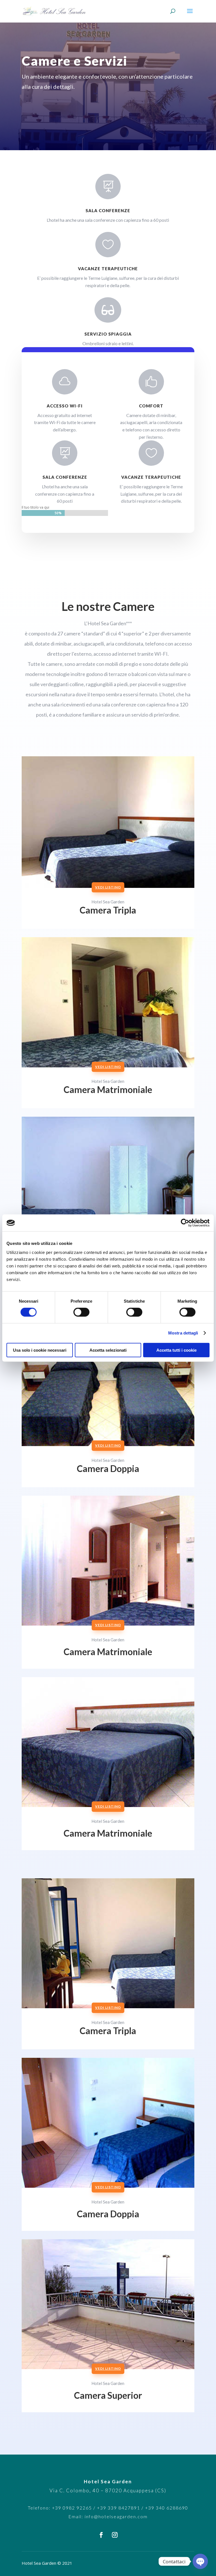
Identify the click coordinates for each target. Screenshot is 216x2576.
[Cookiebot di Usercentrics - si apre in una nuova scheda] (185, 1223)
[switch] (81, 1312)
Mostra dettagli (183, 1333)
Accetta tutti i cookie (176, 1350)
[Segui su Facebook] (101, 2535)
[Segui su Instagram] (115, 2535)
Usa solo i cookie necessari (40, 1350)
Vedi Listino (108, 887)
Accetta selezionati (108, 1350)
